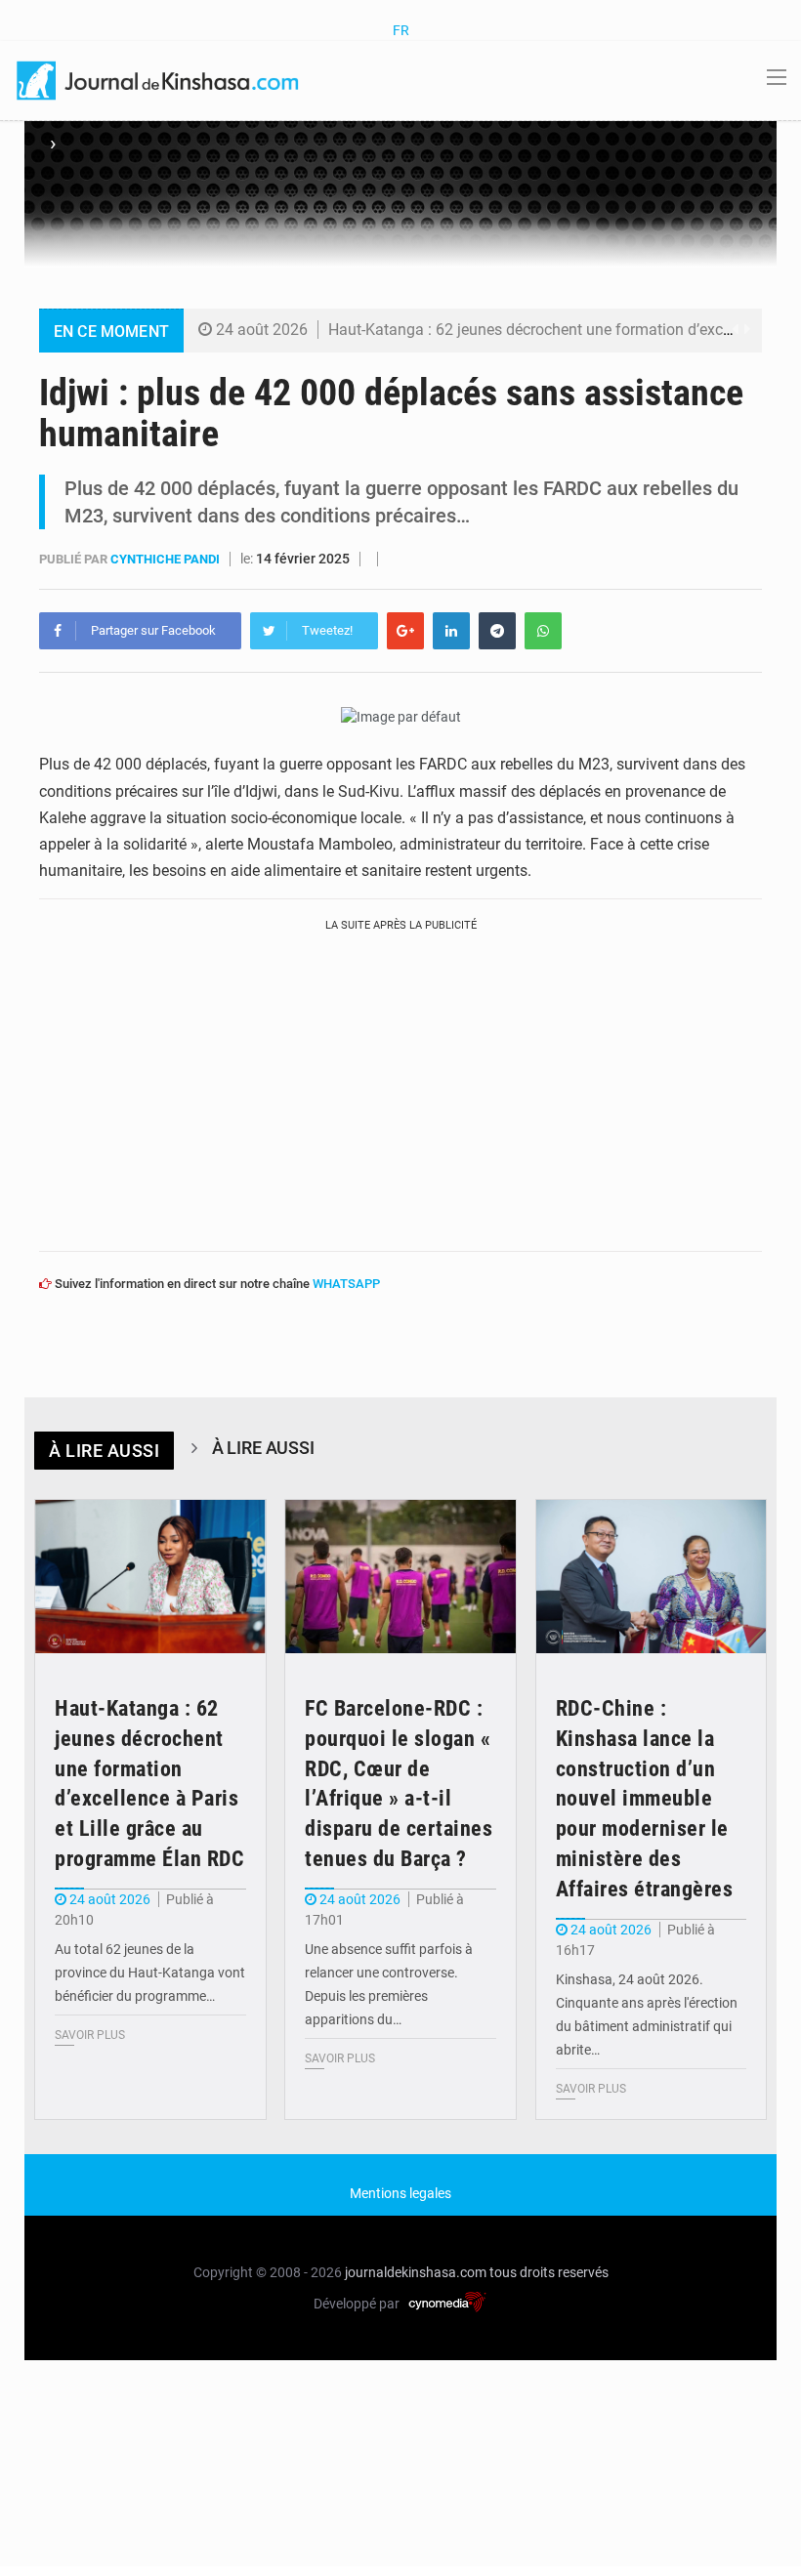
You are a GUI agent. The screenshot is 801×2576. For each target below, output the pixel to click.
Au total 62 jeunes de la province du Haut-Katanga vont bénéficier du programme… (150, 1973)
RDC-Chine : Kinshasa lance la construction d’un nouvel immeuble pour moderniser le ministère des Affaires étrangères (645, 1799)
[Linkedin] (451, 631)
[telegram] (497, 631)
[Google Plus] (405, 631)
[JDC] (159, 79)
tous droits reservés (549, 2272)
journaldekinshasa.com (416, 2272)
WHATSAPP (346, 1284)
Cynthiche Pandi (167, 559)
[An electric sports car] (150, 1577)
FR (401, 30)
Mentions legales (400, 2193)
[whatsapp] (543, 631)
